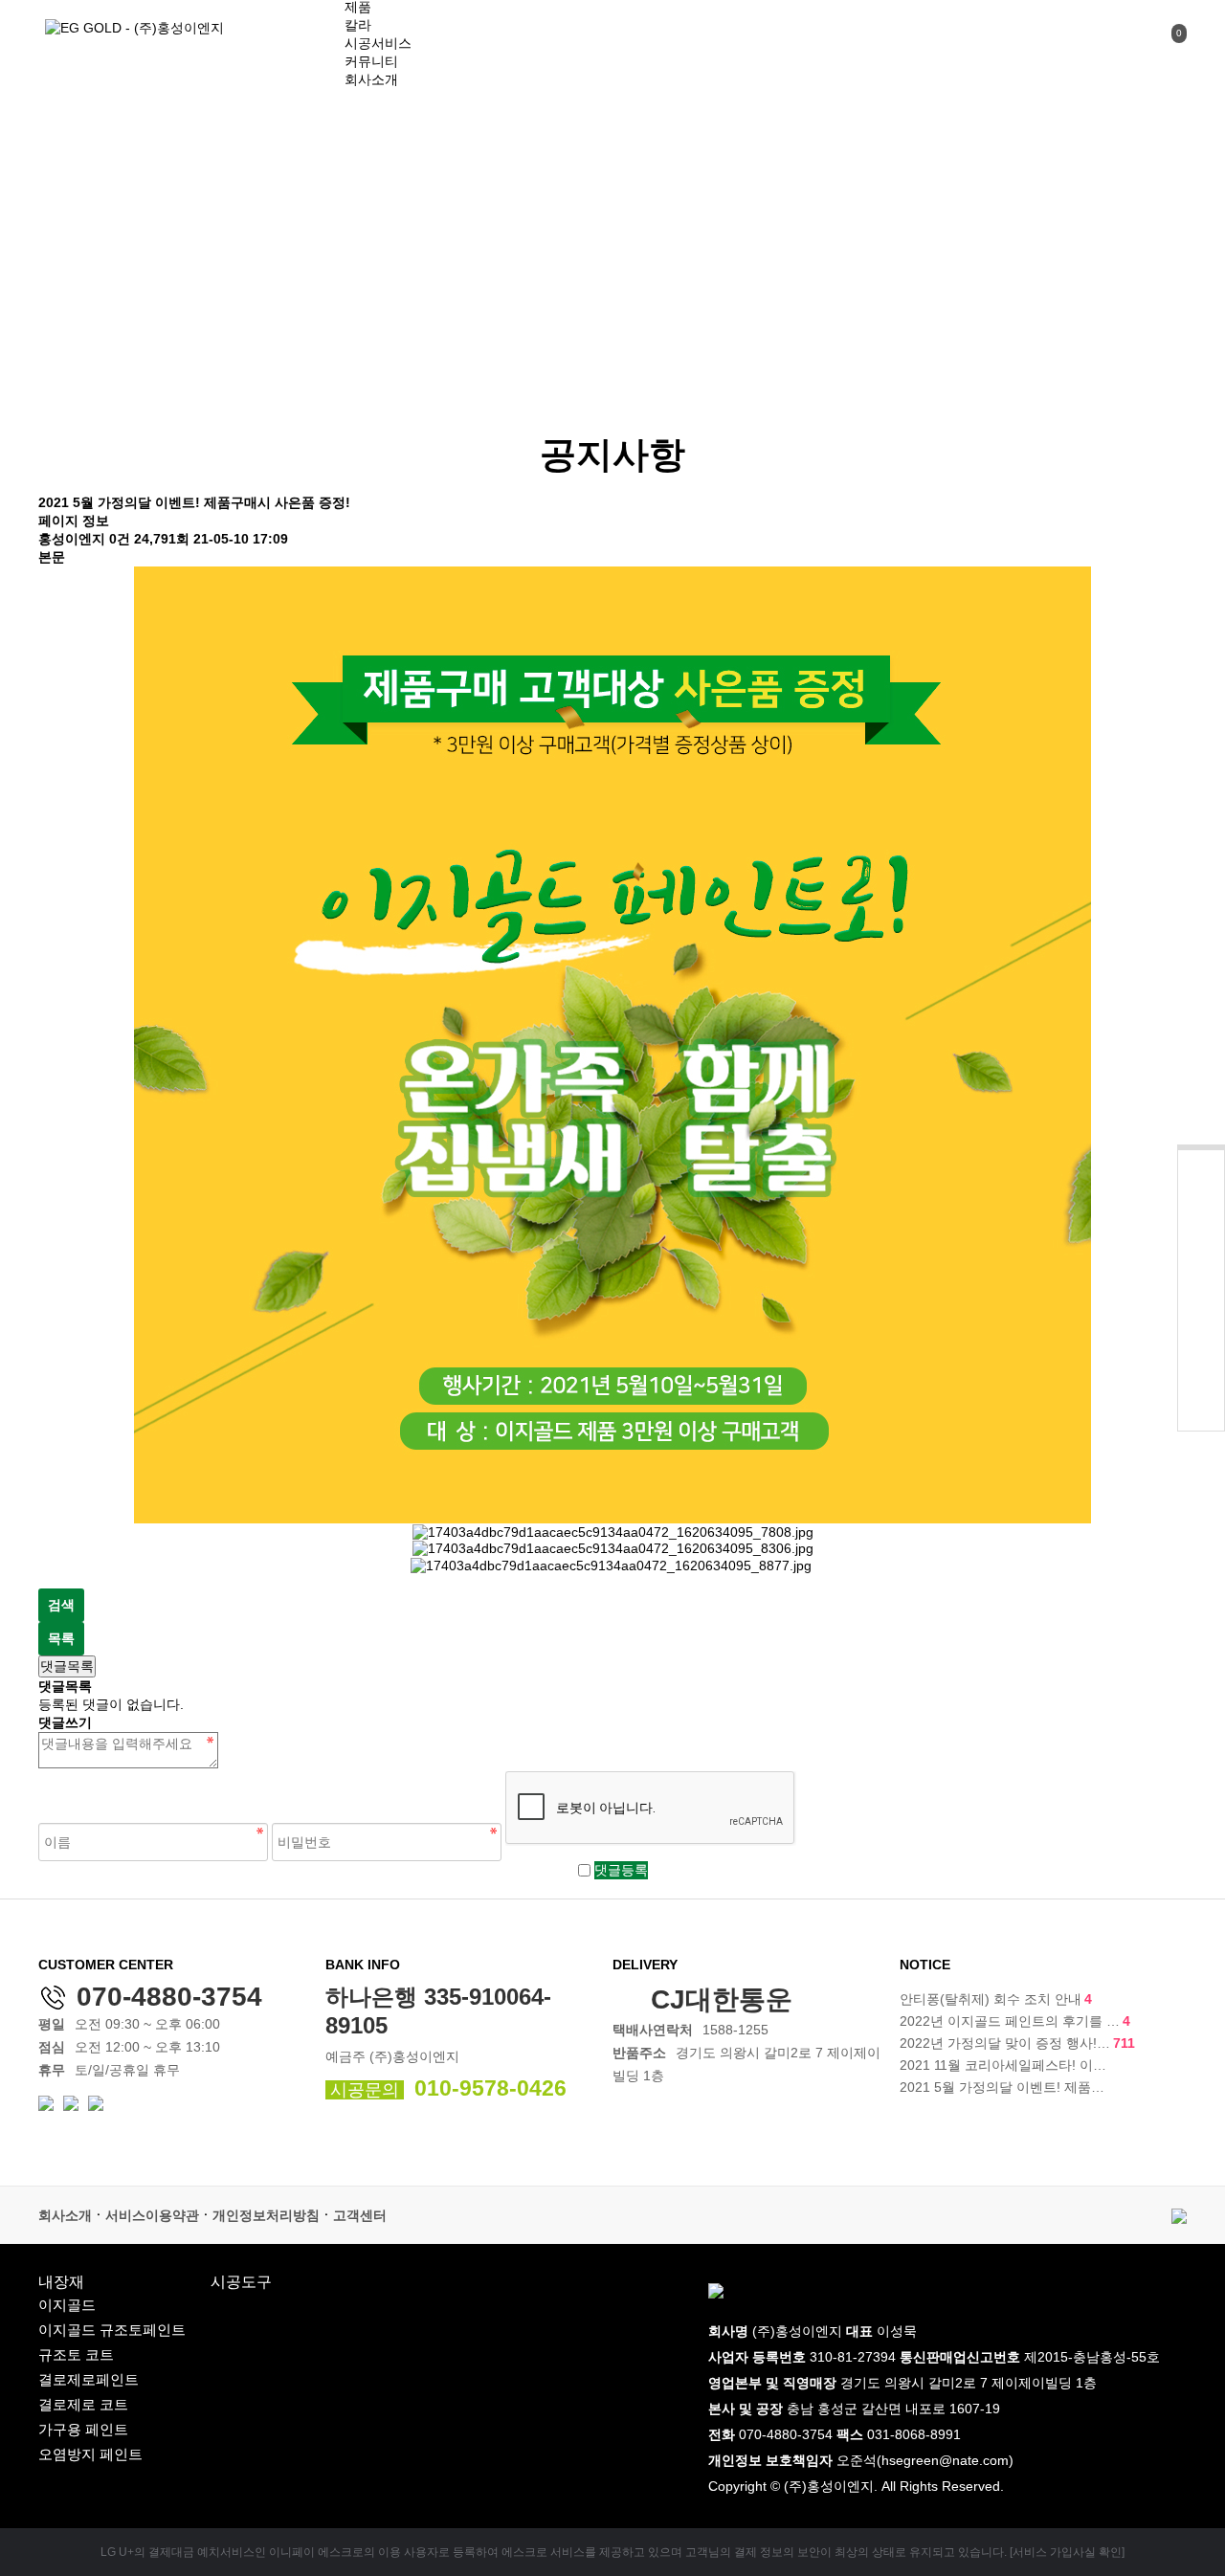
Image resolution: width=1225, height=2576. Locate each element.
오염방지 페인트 (90, 2454)
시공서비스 (378, 43)
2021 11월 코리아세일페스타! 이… (1003, 2065)
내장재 (61, 2282)
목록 (61, 1638)
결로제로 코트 (83, 2404)
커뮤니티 (371, 61)
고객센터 (360, 2215)
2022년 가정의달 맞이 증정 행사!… (1017, 2043)
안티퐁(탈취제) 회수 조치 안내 (996, 1999)
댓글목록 (67, 1666)
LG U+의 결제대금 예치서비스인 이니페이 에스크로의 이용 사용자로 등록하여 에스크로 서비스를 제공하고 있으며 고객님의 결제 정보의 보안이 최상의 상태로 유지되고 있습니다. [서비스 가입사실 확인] (612, 2552)
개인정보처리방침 (266, 2215)
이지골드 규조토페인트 (112, 2330)
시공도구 (241, 2282)
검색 (61, 1605)
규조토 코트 (76, 2354)
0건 (120, 539)
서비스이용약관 (152, 2215)
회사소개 (371, 79)
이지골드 (67, 2305)
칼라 (358, 25)
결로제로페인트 (89, 2379)
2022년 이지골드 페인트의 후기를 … (1015, 2021)
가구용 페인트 (83, 2429)
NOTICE (925, 1965)
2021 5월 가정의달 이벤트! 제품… (1002, 2087)
